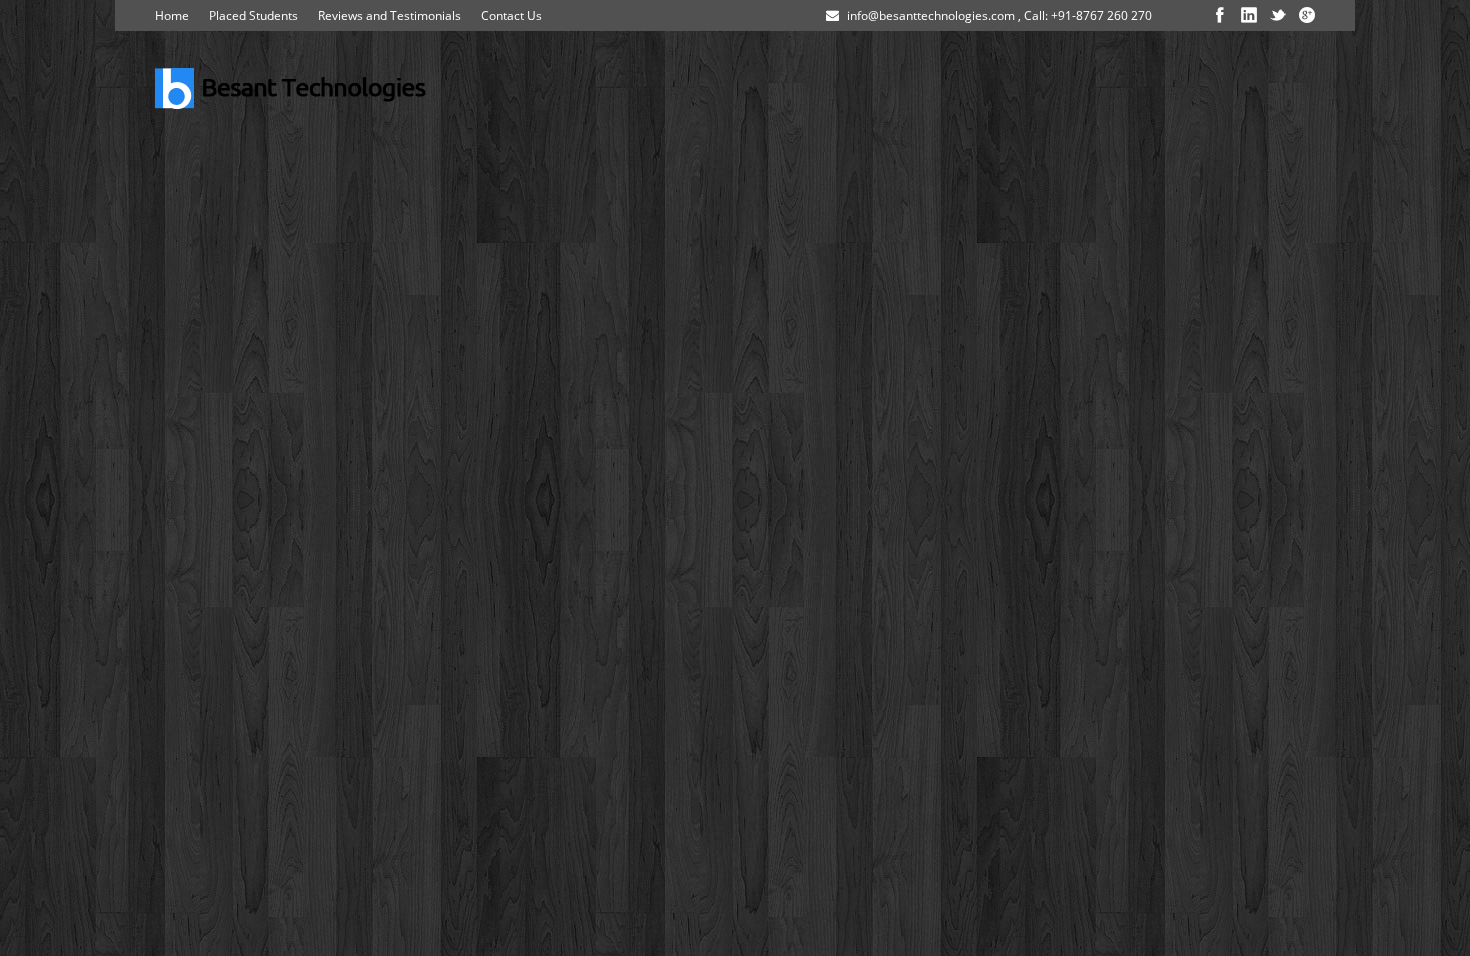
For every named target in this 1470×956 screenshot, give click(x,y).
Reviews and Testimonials (389, 15)
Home (172, 15)
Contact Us (511, 15)
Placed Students (253, 15)
